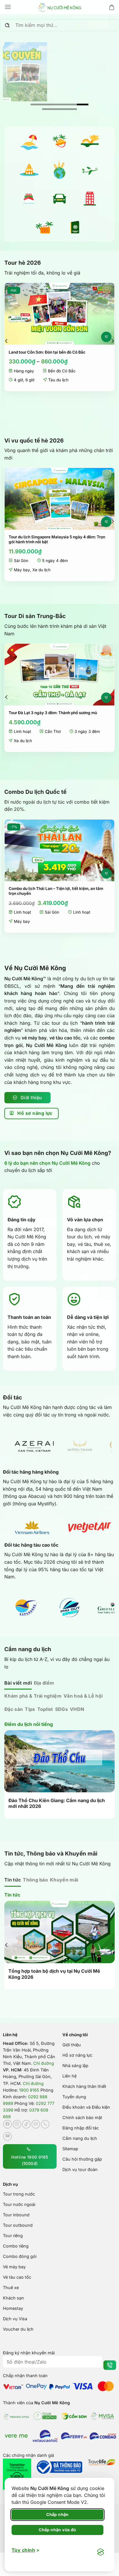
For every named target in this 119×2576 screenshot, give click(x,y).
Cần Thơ (53, 731)
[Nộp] (7, 26)
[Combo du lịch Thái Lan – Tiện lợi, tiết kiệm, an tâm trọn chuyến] (59, 850)
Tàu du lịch (58, 380)
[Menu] (8, 7)
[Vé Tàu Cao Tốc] (29, 199)
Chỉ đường (44, 2063)
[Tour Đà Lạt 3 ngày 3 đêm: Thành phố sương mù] (59, 675)
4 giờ (18, 380)
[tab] (18, 1683)
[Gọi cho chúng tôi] (45, 2124)
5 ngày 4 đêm (55, 561)
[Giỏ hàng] (112, 7)
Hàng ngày (24, 371)
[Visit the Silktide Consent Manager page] (101, 2552)
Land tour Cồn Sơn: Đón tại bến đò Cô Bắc (47, 352)
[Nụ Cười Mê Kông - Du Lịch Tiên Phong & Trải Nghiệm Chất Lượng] (59, 7)
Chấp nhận (57, 2514)
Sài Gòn (21, 561)
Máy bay (22, 570)
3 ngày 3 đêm (87, 731)
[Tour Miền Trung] (90, 141)
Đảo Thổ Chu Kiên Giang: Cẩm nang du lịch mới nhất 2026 (57, 1803)
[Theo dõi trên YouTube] (8, 2136)
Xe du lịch (41, 570)
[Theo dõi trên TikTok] (26, 2124)
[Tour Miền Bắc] (29, 170)
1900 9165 (29, 2089)
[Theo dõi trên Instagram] (17, 2124)
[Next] (112, 341)
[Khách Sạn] (90, 199)
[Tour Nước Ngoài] (59, 170)
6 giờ (30, 380)
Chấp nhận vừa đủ (57, 2530)
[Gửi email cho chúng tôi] (36, 2124)
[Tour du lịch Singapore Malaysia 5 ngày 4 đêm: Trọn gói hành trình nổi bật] (59, 499)
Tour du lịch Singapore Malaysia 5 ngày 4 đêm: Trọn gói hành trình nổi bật (57, 540)
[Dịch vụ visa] (75, 227)
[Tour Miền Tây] (59, 141)
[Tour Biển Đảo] (29, 141)
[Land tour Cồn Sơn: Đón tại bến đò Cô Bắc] (59, 314)
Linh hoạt (22, 731)
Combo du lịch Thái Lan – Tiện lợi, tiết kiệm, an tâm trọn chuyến (56, 891)
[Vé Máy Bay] (90, 170)
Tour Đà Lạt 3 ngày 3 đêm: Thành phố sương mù (53, 713)
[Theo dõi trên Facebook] (8, 2124)
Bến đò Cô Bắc (62, 371)
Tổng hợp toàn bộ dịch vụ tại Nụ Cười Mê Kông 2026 (54, 1973)
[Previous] (7, 341)
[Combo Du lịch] (44, 227)
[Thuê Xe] (59, 199)
